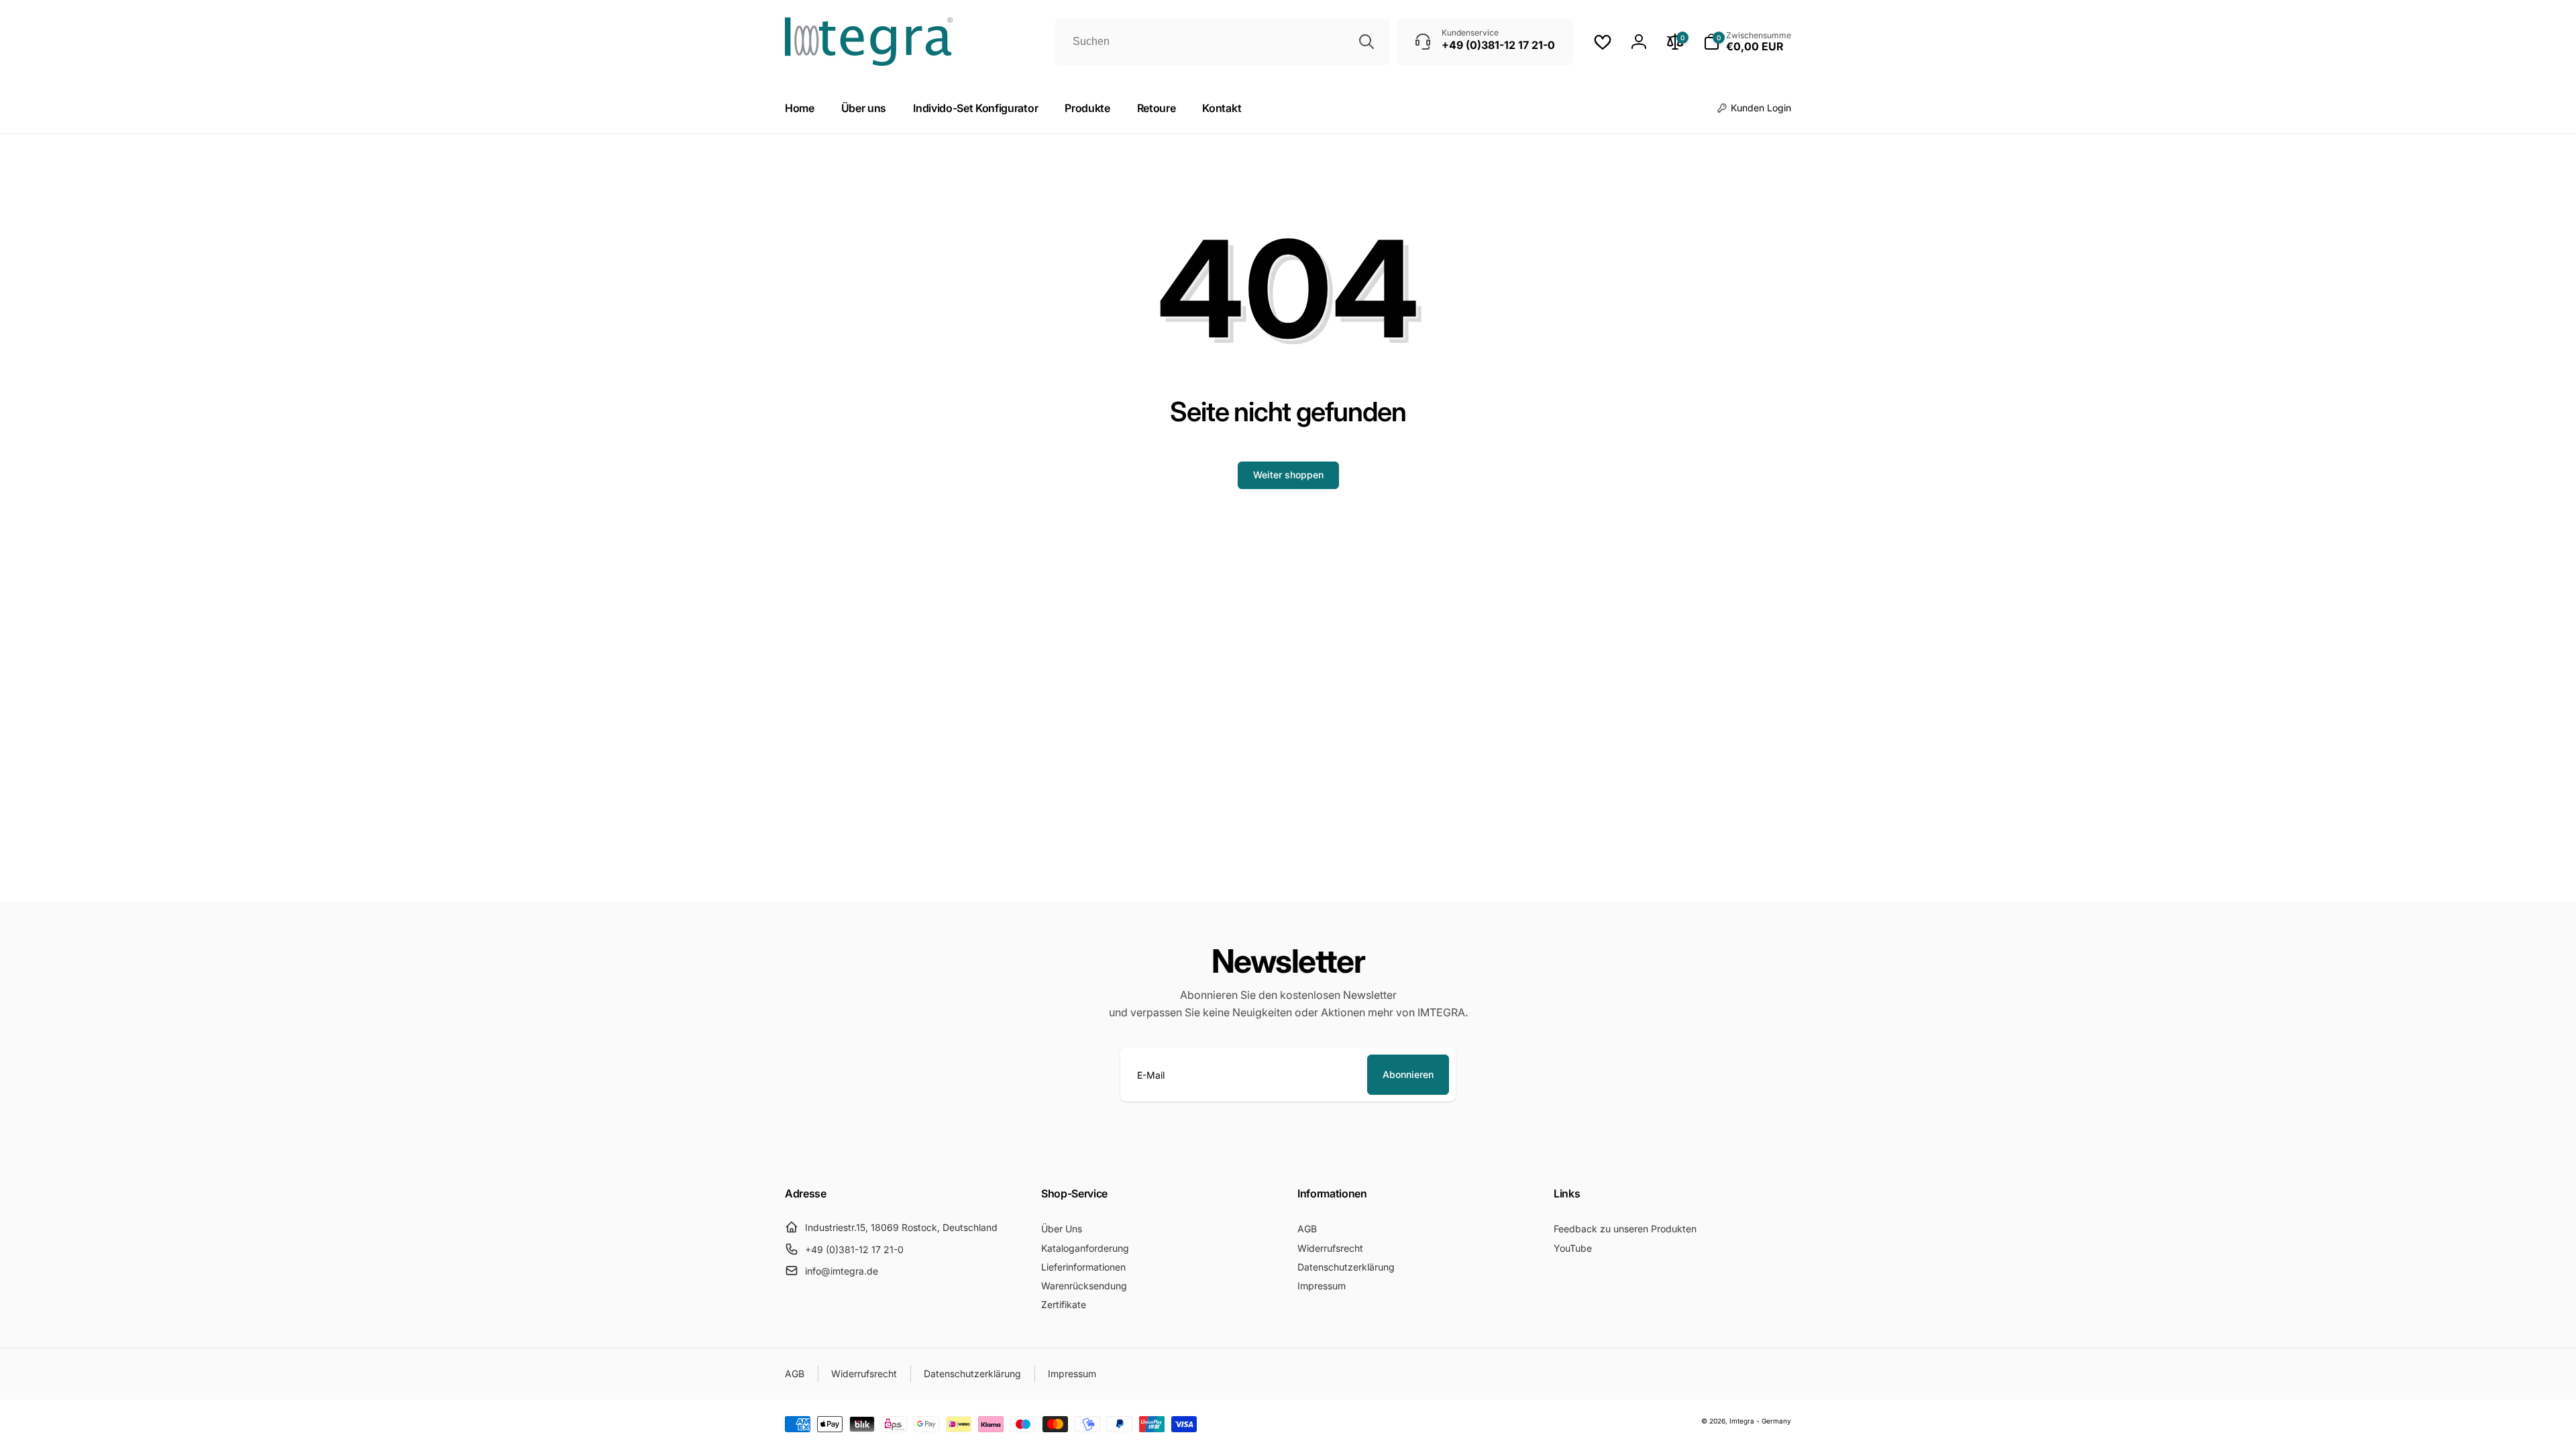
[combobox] (1222, 42)
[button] (1747, 42)
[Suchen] (1366, 42)
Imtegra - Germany (1760, 1421)
